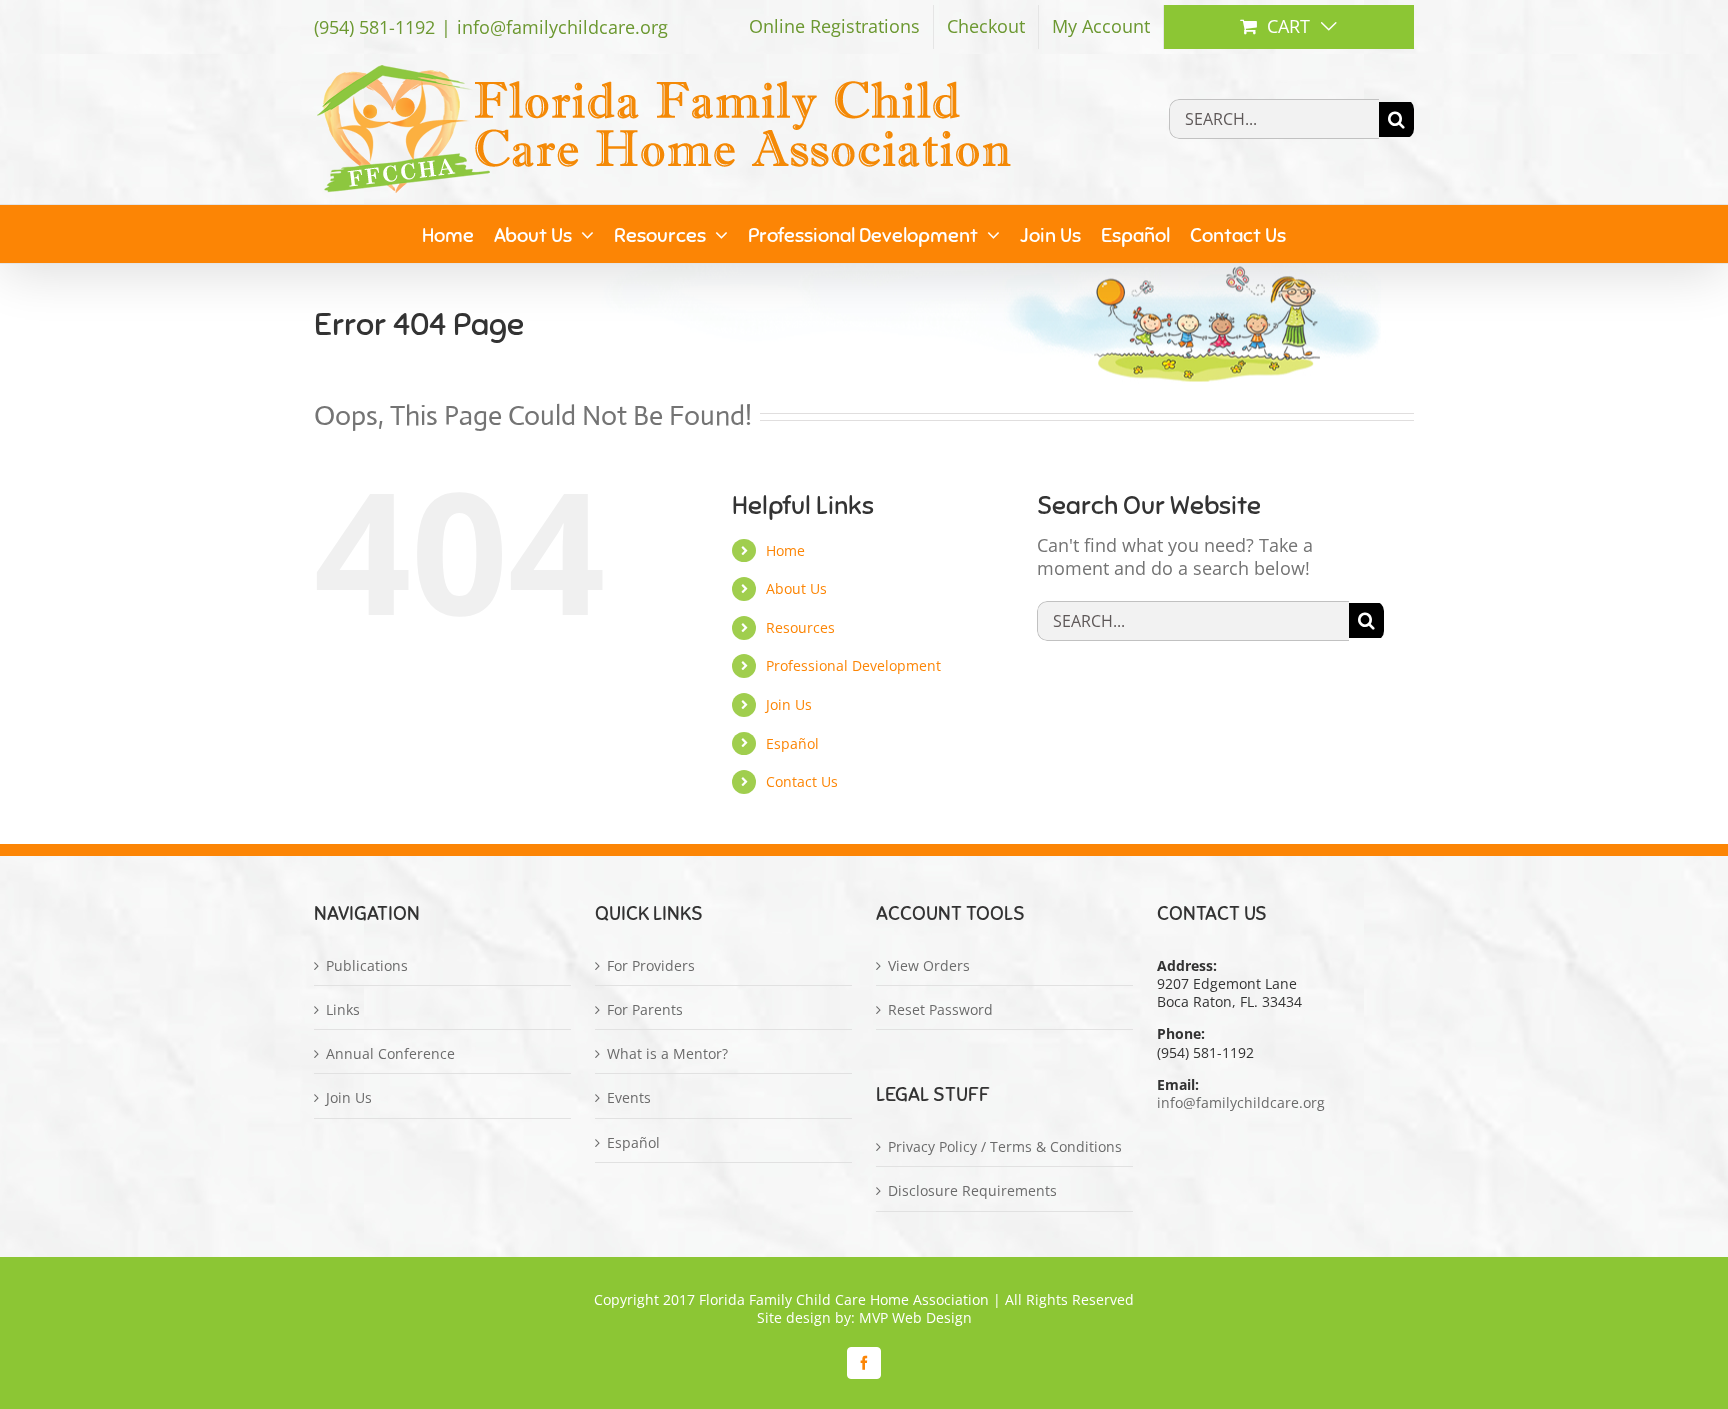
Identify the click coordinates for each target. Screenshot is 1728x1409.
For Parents (645, 1010)
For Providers (651, 966)
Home (785, 550)
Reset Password (940, 1010)
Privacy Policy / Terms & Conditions (1005, 1147)
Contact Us (802, 781)
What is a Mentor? (667, 1054)
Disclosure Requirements (972, 1191)
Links (343, 1010)
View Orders (929, 966)
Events (629, 1098)
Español (792, 743)
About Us (796, 588)
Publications (367, 966)
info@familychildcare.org (562, 27)
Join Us (789, 704)
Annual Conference (390, 1054)
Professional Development (853, 665)
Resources (800, 627)
